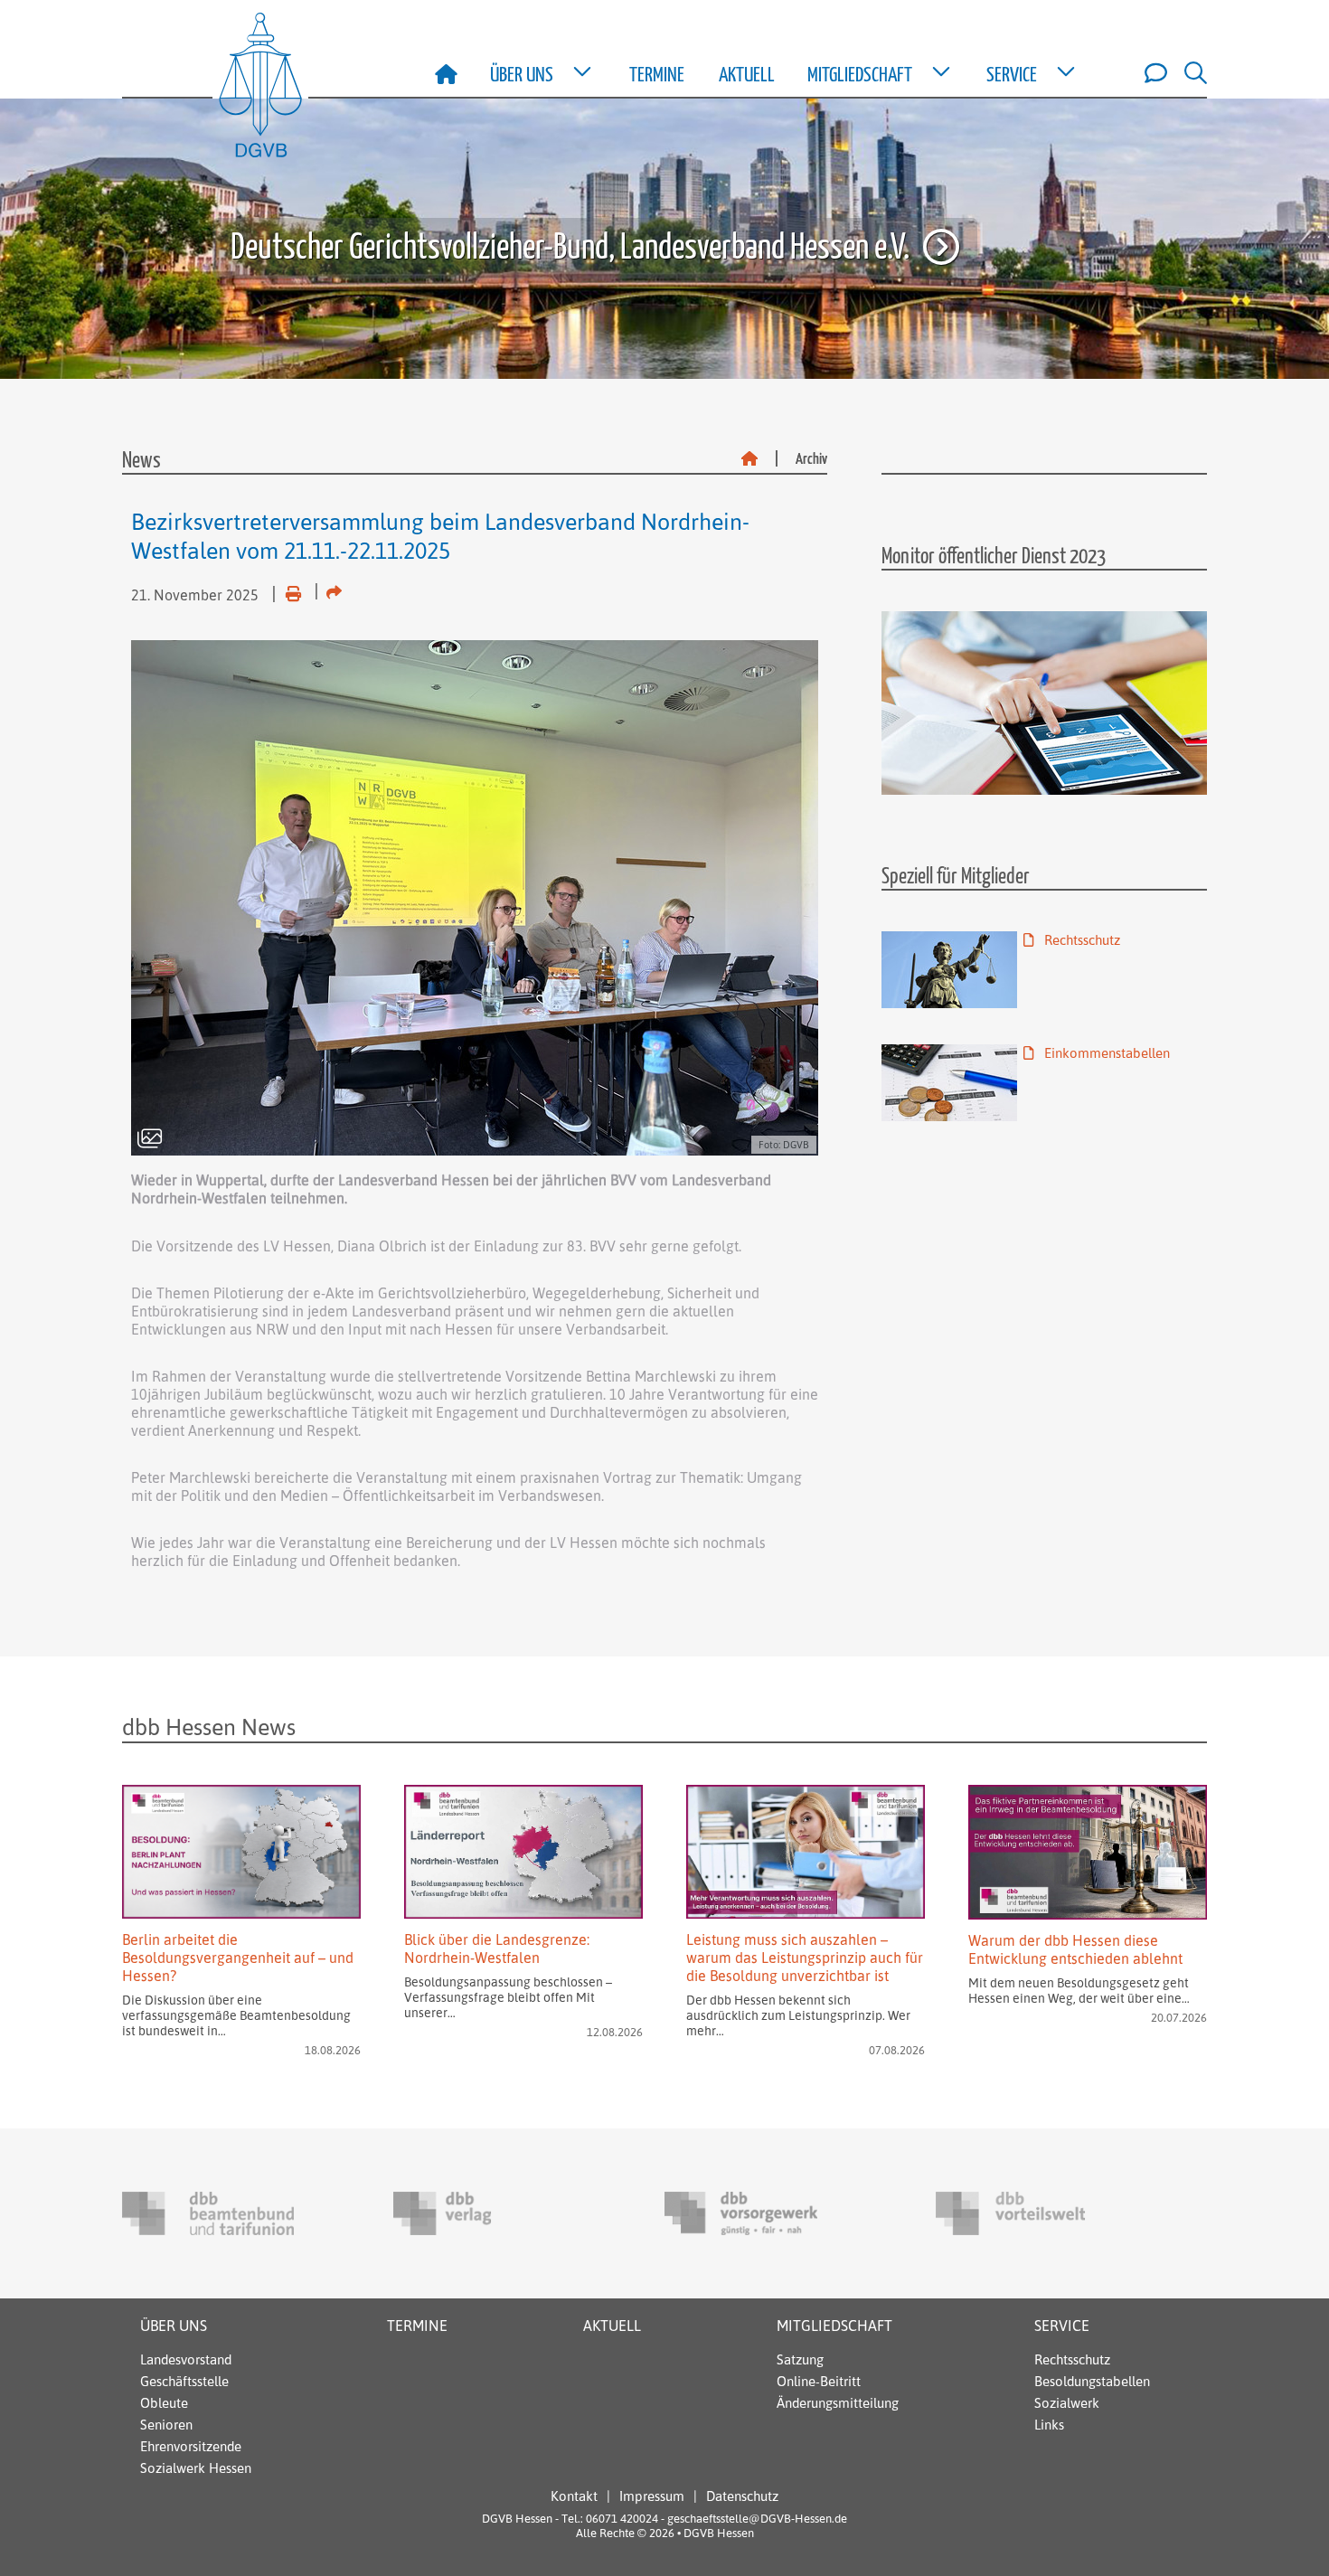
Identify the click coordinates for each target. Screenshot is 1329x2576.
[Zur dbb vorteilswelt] (1022, 2213)
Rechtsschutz (1080, 940)
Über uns (174, 2326)
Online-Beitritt (819, 2381)
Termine (657, 75)
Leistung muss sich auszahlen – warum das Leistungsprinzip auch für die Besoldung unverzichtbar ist (805, 1958)
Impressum (652, 2496)
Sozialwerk (1067, 2403)
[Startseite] (749, 460)
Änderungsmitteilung (838, 2403)
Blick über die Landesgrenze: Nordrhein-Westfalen (497, 1949)
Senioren (166, 2425)
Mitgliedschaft (834, 2326)
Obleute (164, 2403)
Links (1049, 2425)
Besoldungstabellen (1092, 2381)
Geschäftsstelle (184, 2381)
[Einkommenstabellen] (949, 1083)
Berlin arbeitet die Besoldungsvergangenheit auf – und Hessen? (238, 1958)
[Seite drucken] (286, 590)
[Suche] (1189, 73)
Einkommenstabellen (1105, 1053)
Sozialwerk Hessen (196, 2468)
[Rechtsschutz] (949, 970)
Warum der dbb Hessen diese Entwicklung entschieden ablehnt (1075, 1949)
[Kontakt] (1151, 73)
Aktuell (747, 75)
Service (1062, 2326)
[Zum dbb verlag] (479, 2213)
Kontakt (574, 2496)
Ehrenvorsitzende (191, 2446)
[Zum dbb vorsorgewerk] (750, 2213)
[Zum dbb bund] (208, 2213)
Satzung (800, 2359)
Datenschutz (742, 2496)
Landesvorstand (186, 2359)
